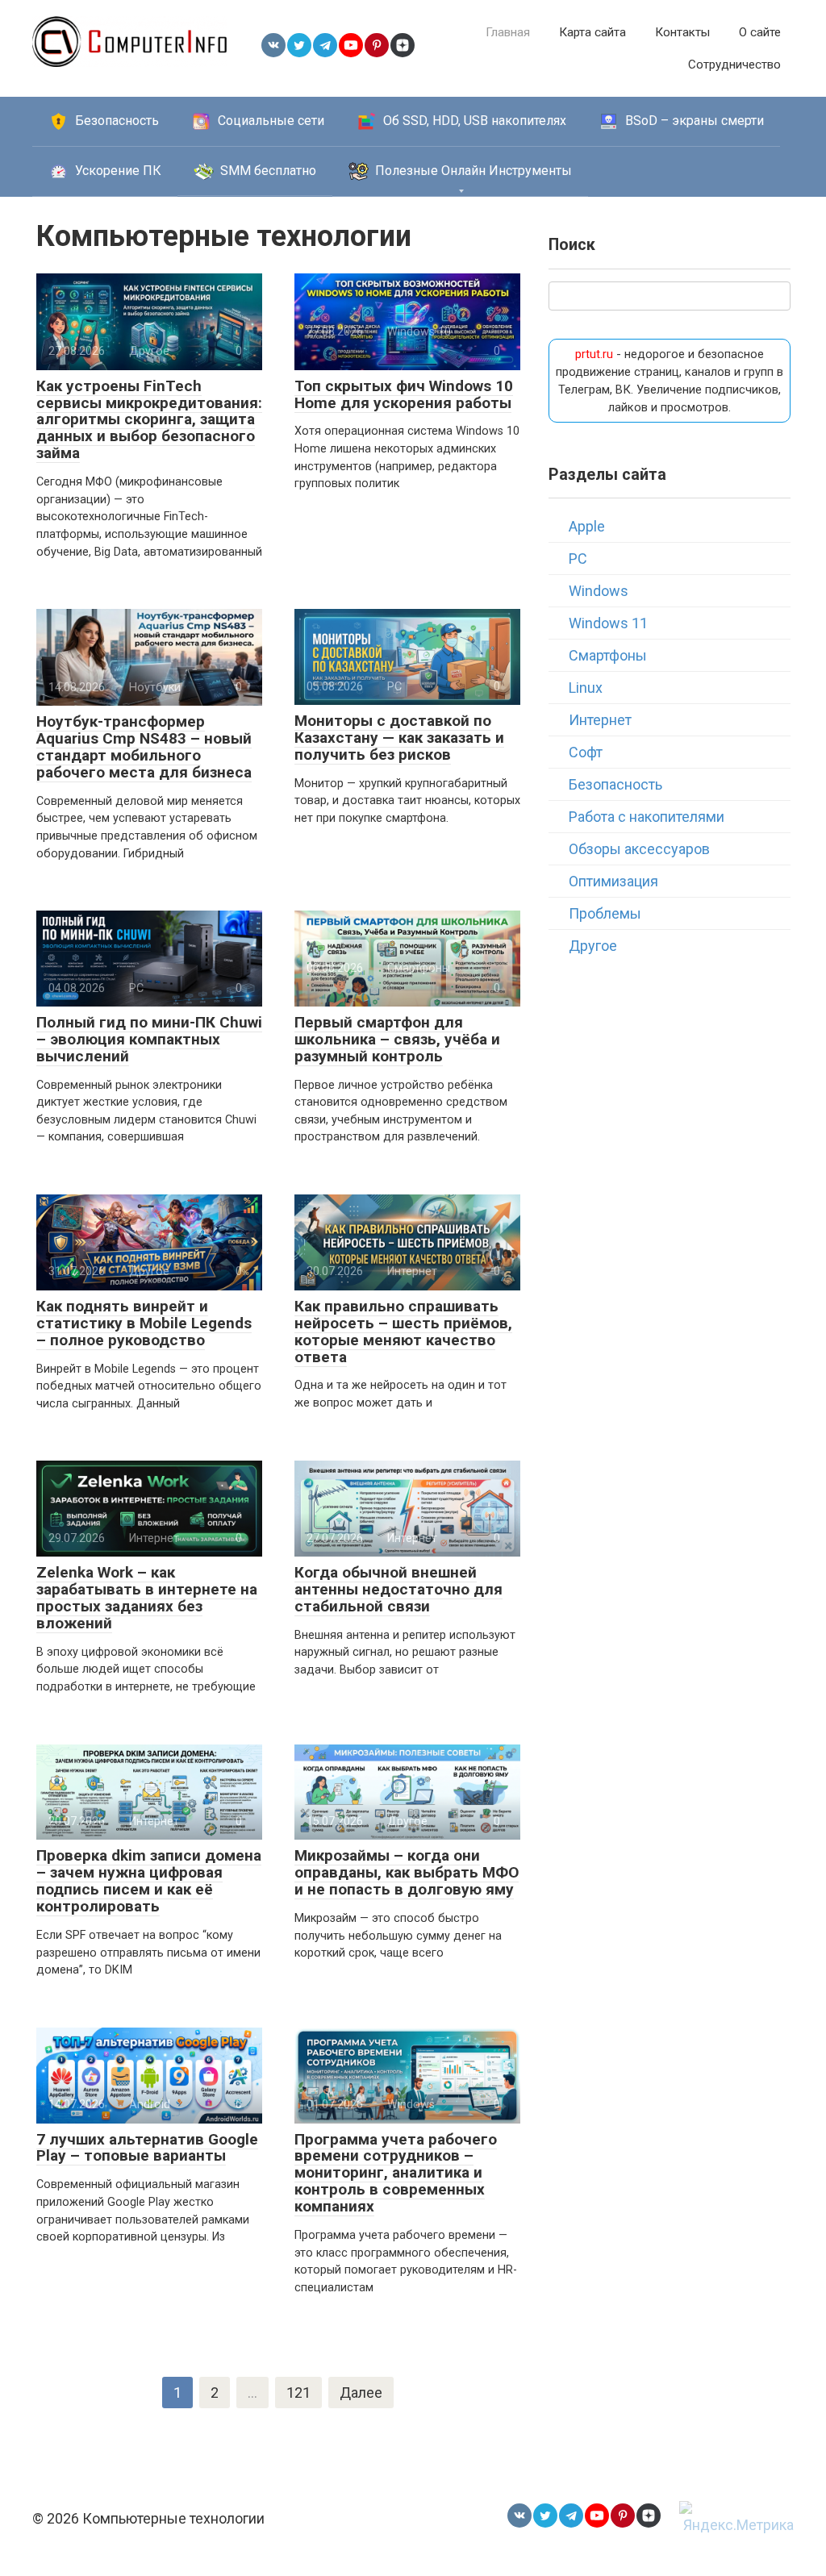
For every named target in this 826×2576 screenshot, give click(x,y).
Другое (593, 946)
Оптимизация (613, 881)
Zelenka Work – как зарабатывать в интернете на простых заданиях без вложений (147, 1598)
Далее (361, 2393)
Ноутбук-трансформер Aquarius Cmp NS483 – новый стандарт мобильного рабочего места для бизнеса (144, 747)
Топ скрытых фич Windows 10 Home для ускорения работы (404, 394)
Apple (587, 526)
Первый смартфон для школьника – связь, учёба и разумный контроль (397, 1039)
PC (578, 559)
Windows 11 (608, 623)
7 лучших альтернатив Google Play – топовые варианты (147, 2148)
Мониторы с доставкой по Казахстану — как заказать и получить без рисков (399, 738)
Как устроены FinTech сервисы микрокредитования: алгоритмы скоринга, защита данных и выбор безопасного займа (149, 420)
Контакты (682, 32)
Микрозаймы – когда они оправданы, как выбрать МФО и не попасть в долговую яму (407, 1872)
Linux (586, 688)
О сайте (760, 32)
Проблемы (605, 913)
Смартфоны (608, 655)
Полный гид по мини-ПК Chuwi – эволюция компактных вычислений (149, 1039)
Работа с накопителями (647, 817)
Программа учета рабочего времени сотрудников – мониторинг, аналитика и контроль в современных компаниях (396, 2173)
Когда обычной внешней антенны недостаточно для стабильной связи (398, 1589)
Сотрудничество (734, 65)
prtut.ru (594, 354)
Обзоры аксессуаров (639, 849)
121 (298, 2393)
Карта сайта (592, 32)
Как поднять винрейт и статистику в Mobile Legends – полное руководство (144, 1323)
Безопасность (615, 784)
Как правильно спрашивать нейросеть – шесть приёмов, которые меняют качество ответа (403, 1332)
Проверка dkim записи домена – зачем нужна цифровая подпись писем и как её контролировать (149, 1881)
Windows (599, 591)
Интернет (600, 720)
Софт (586, 752)
